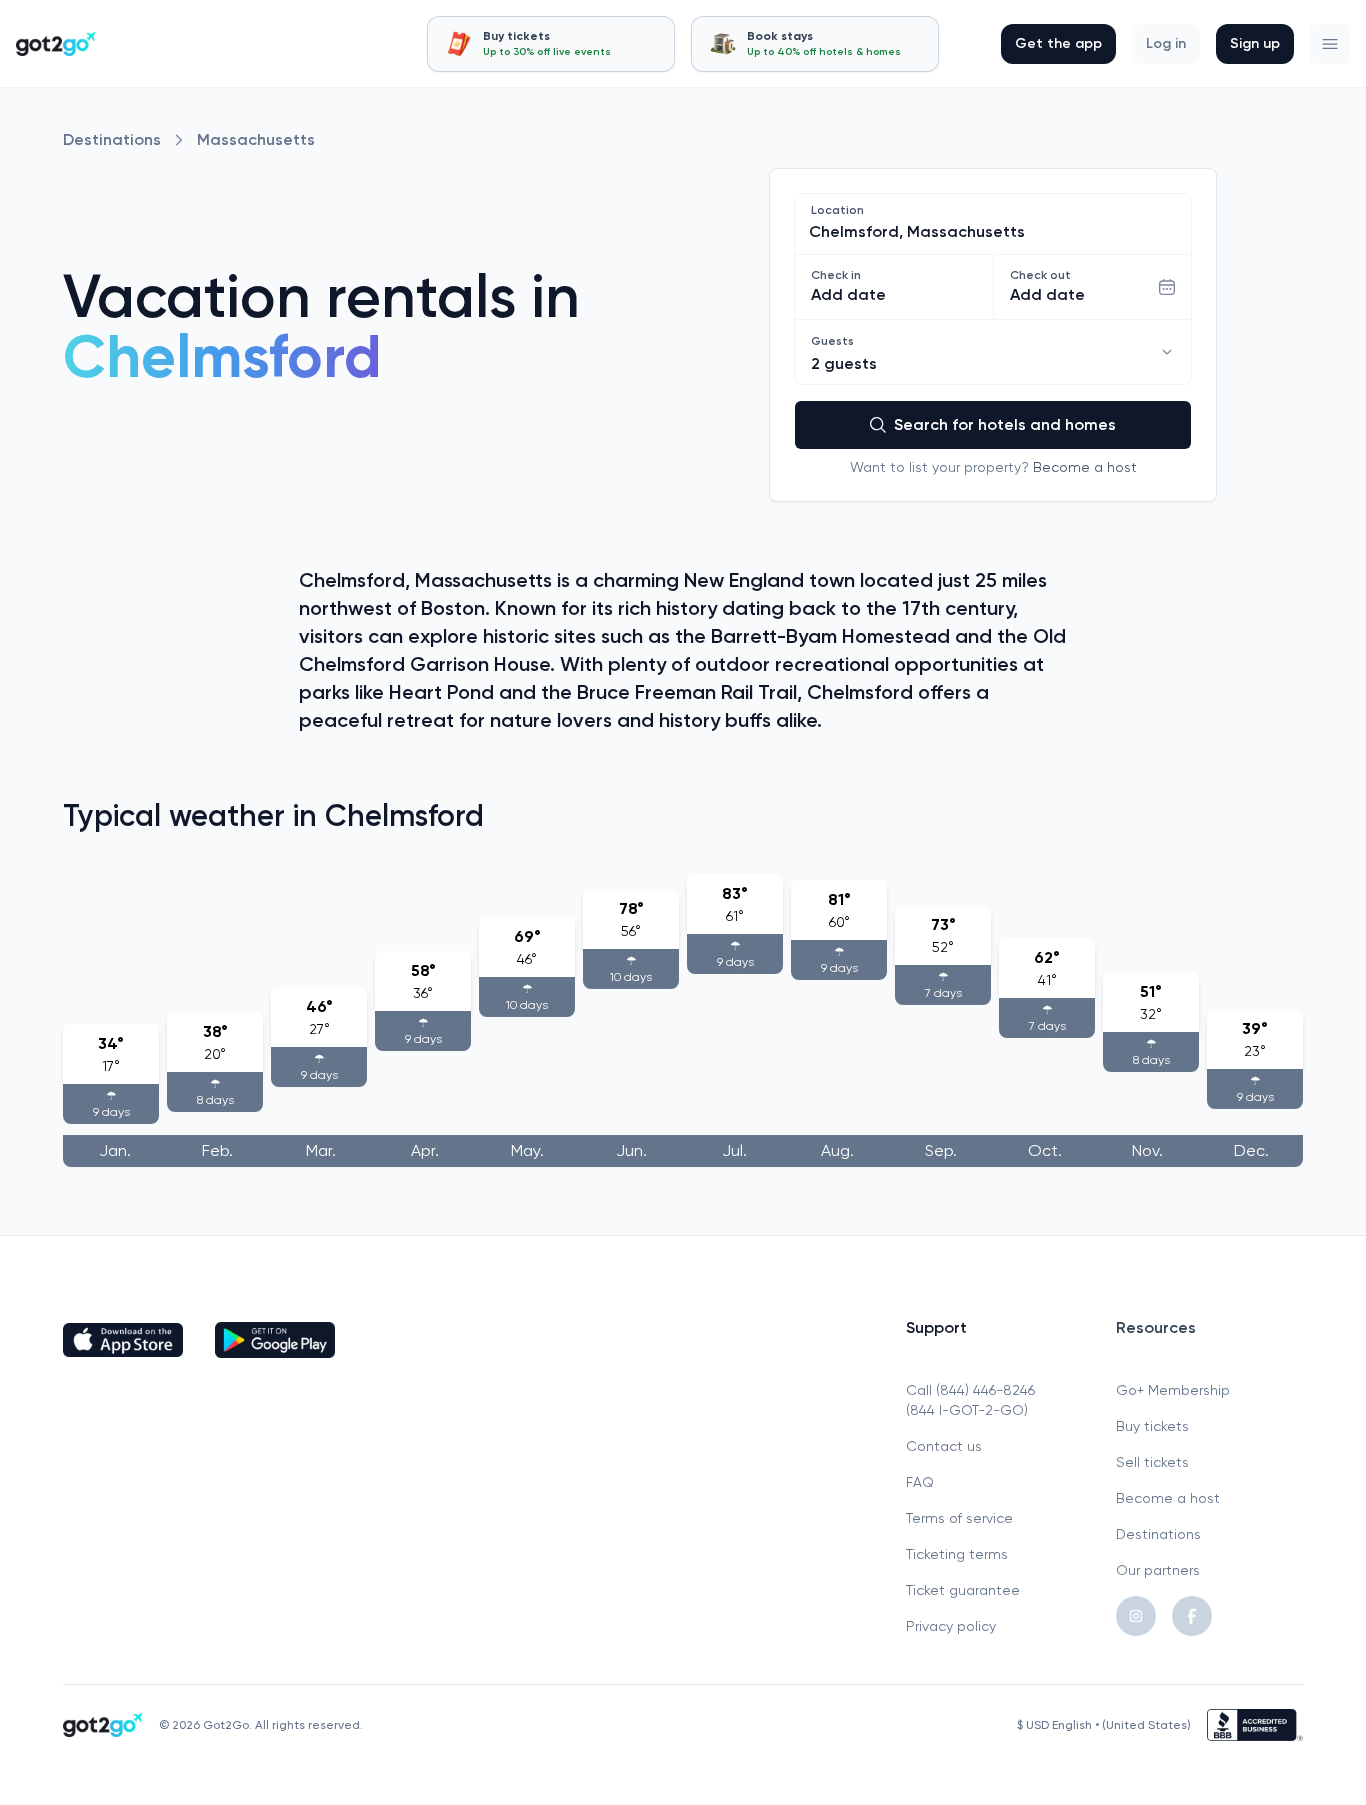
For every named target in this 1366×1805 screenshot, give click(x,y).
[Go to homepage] (56, 44)
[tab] (551, 44)
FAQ (920, 1482)
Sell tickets (1152, 1462)
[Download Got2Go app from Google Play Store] (275, 1340)
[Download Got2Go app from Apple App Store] (123, 1340)
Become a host (1085, 467)
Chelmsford (222, 356)
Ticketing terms (957, 1554)
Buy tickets (1152, 1426)
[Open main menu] (1330, 44)
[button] (1330, 44)
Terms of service (959, 1518)
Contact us (944, 1446)
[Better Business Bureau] (1255, 1725)
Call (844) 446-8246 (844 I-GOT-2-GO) (970, 1400)
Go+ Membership (1173, 1390)
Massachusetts (256, 139)
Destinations (112, 139)
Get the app (1058, 43)
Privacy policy (951, 1626)
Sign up (1255, 43)
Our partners (1158, 1570)
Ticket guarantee (963, 1590)
